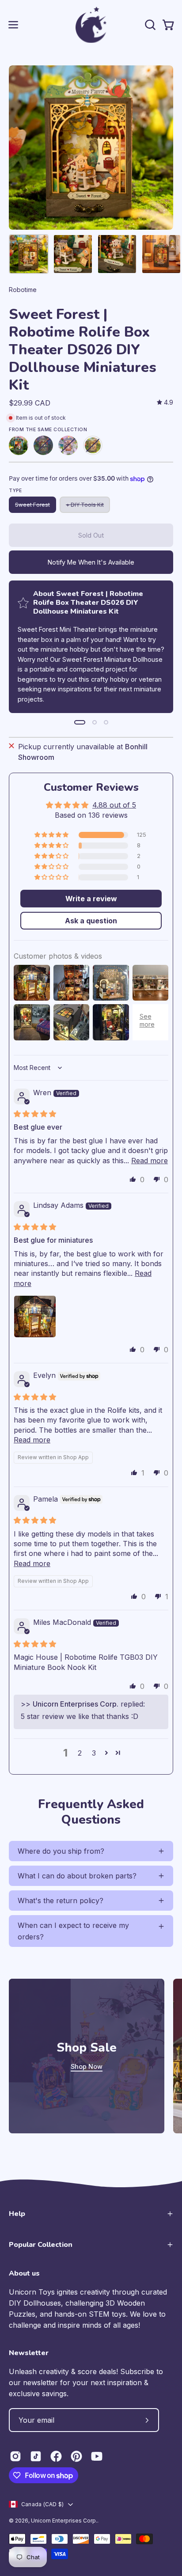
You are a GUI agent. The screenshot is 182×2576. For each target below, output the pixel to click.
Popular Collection (41, 2245)
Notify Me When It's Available (91, 562)
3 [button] (94, 1753)
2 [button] (80, 1753)
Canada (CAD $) (42, 2504)
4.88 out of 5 (114, 805)
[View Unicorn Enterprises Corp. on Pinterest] (76, 2456)
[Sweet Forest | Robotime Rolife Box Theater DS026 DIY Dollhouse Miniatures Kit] (29, 254)
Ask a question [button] (91, 921)
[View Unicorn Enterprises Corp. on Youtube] (97, 2456)
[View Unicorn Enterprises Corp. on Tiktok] (36, 2456)
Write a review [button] (91, 899)
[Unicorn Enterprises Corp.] (91, 25)
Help (17, 2214)
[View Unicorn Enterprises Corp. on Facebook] (56, 2456)
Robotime (23, 290)
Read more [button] (150, 1161)
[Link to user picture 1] (35, 1316)
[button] (149, 25)
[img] (165, 403)
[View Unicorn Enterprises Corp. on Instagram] (15, 2456)
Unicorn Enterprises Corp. (64, 2521)
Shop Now (87, 2066)
